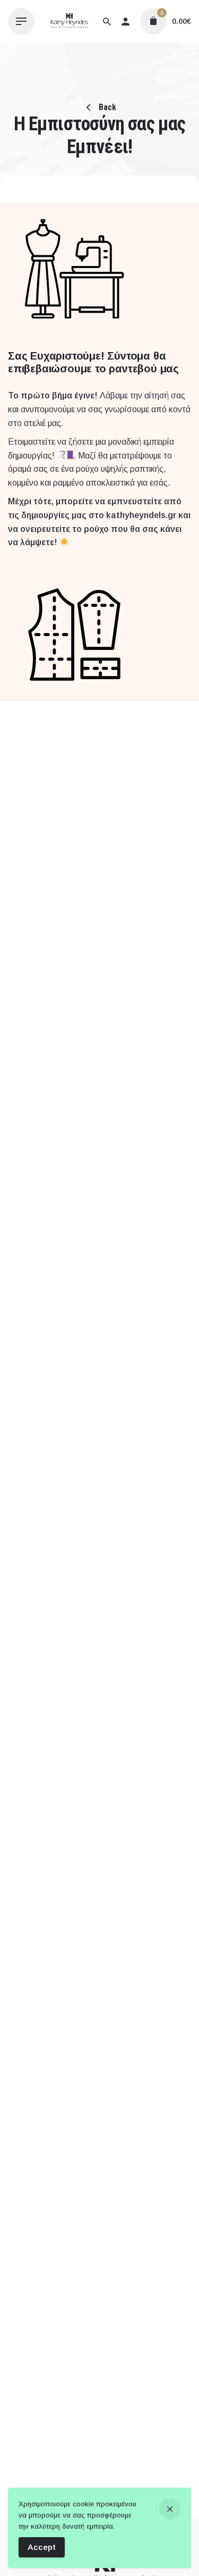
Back (106, 107)
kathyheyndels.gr (141, 515)
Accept (42, 2547)
